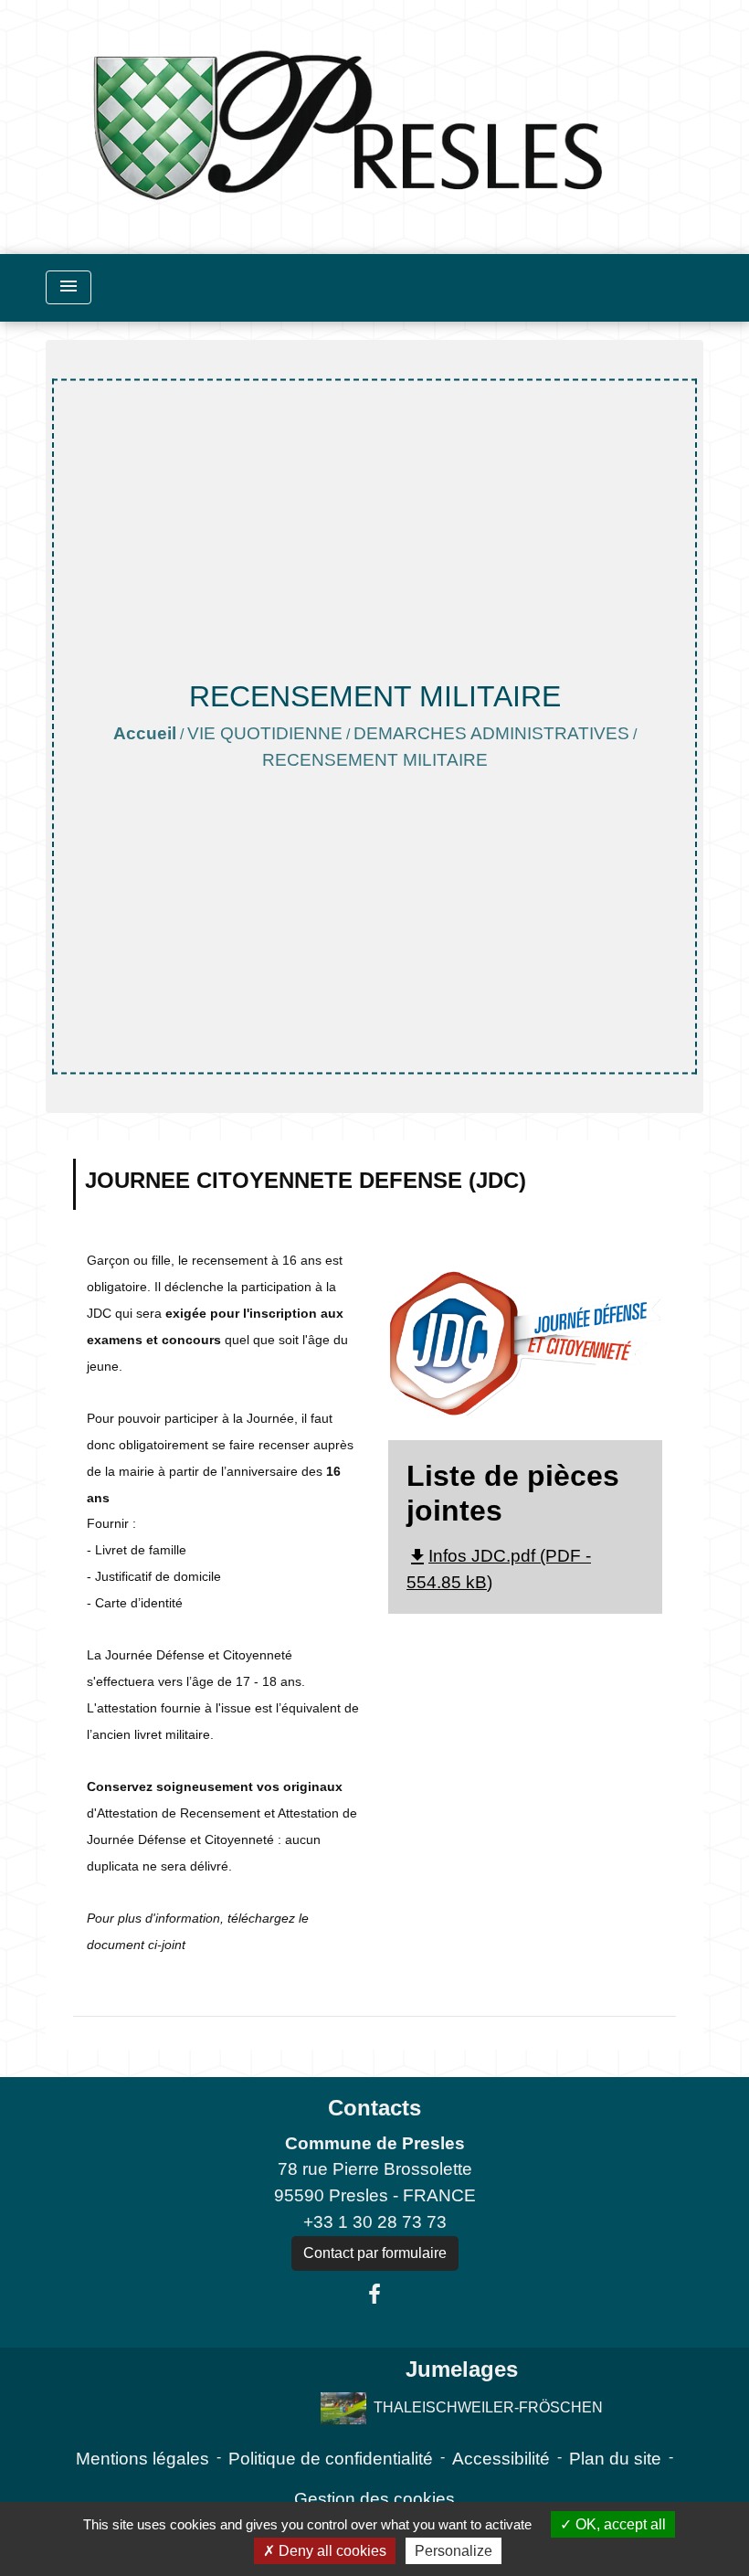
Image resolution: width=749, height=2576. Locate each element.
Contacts (374, 2108)
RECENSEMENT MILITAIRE (375, 760)
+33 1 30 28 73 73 (375, 2222)
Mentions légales (142, 2459)
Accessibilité (501, 2459)
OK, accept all (619, 2524)
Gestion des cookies (374, 2499)
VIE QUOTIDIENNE (265, 733)
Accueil (145, 733)
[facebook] (374, 2295)
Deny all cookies (331, 2551)
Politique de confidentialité (331, 2459)
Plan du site (615, 2459)
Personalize (454, 2551)
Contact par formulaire (375, 2253)
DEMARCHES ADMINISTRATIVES (491, 733)
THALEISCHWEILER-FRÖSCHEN (488, 2406)
